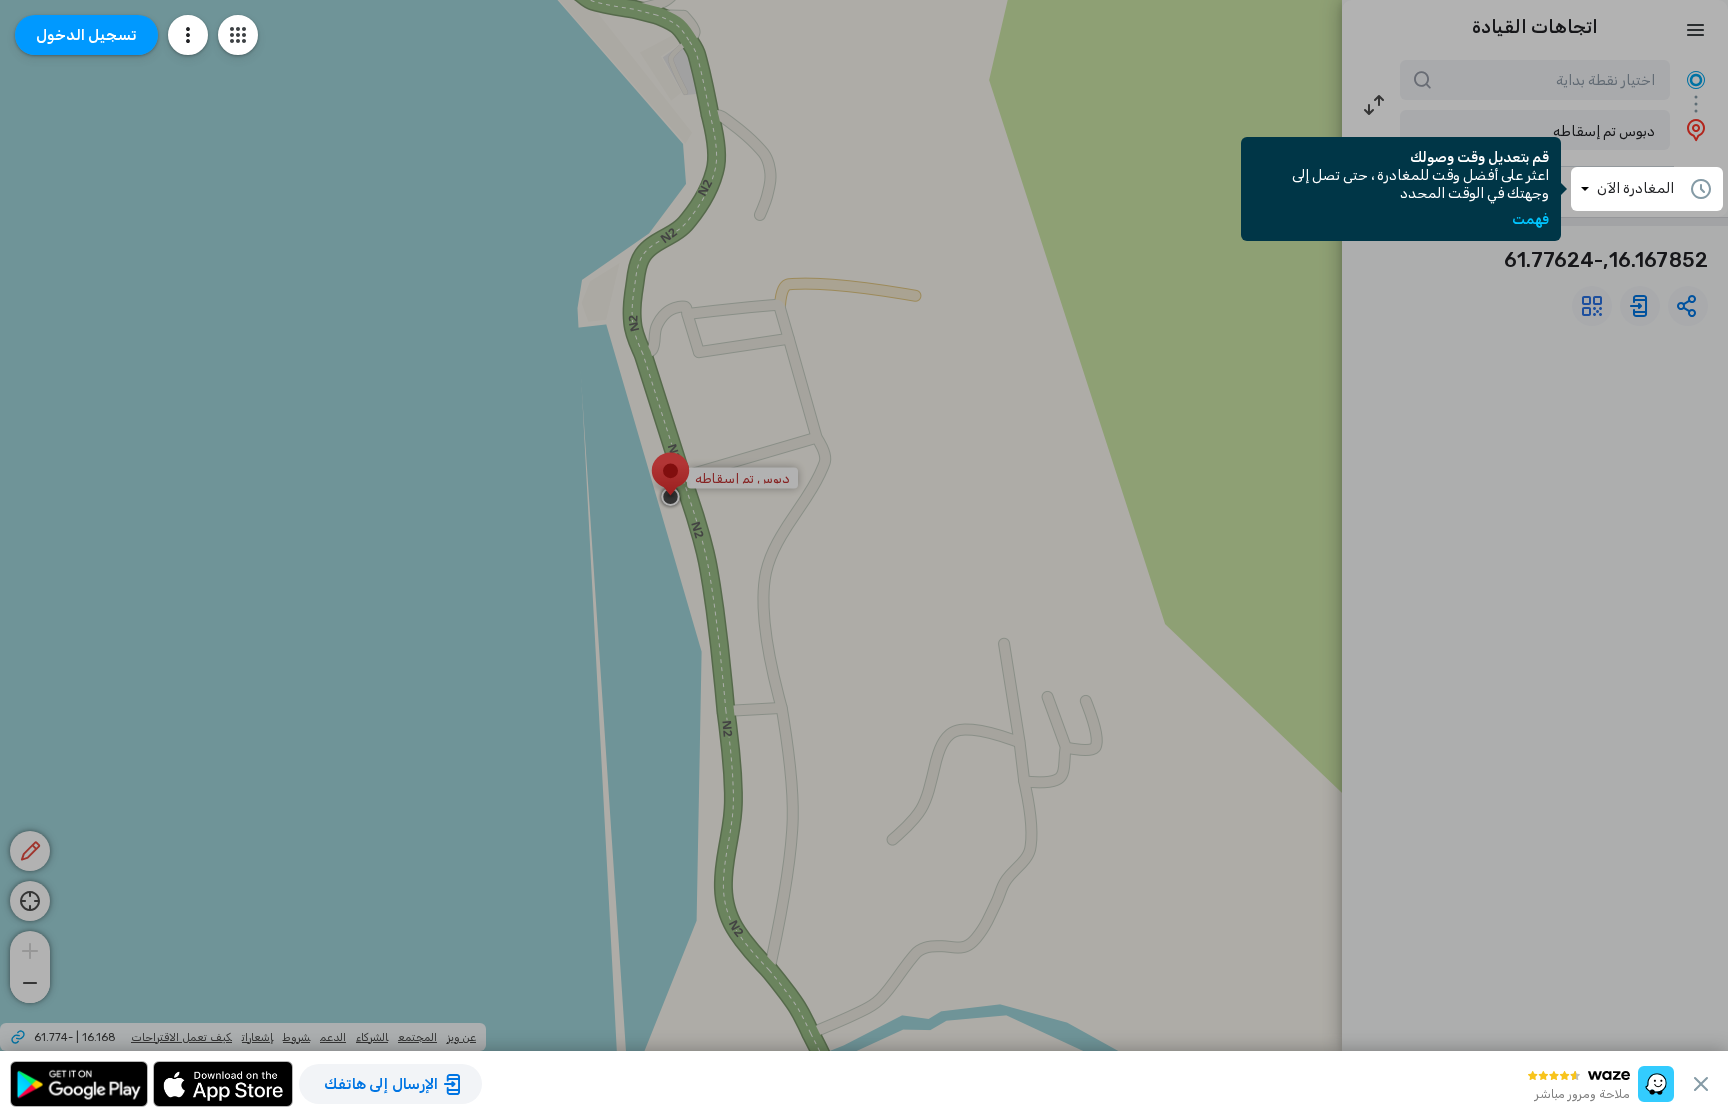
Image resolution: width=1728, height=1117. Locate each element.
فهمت (1530, 220)
